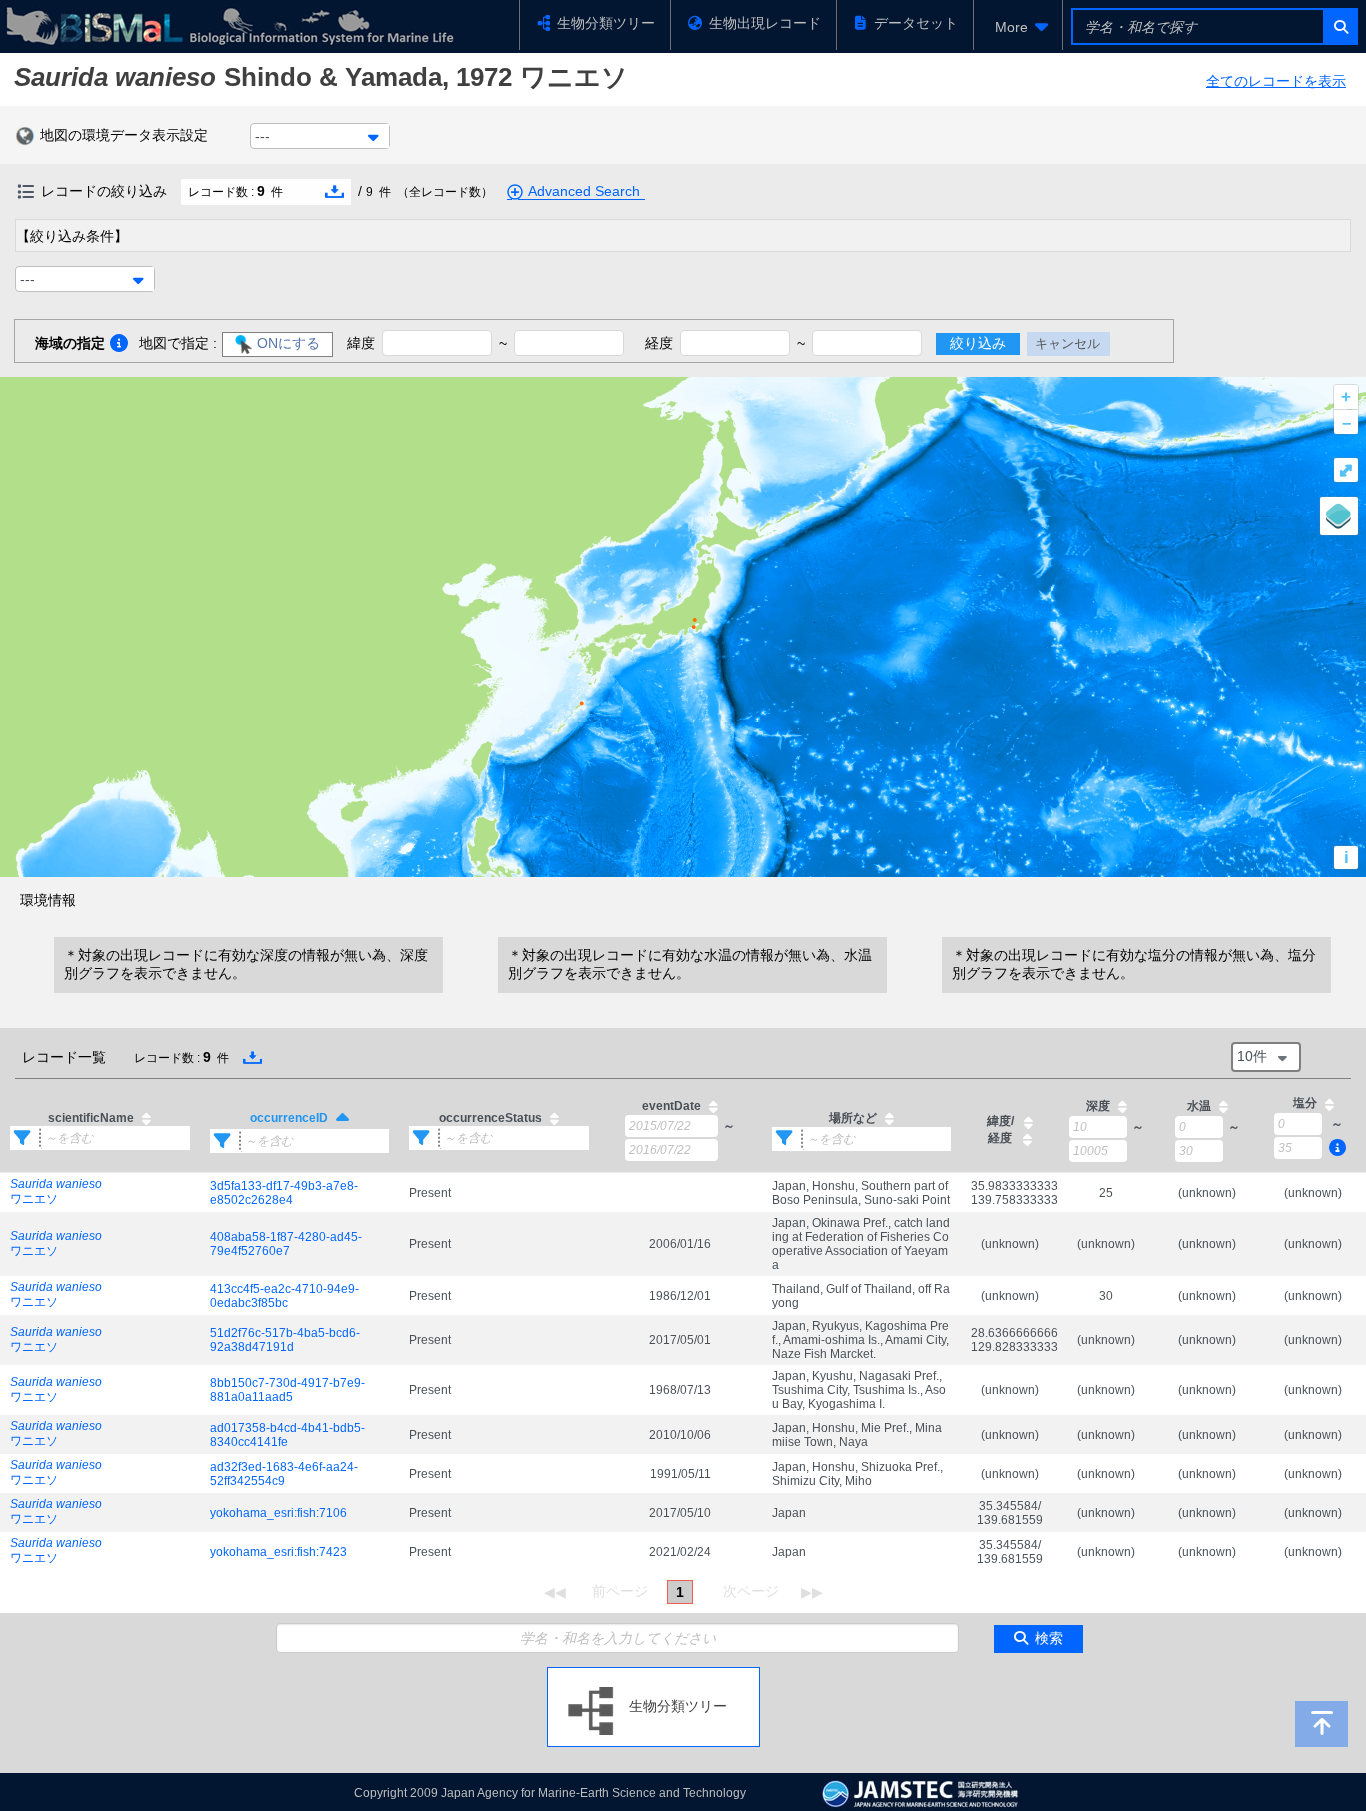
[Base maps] (1339, 516)
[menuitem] (1018, 27)
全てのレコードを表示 (1276, 81)
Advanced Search (584, 191)
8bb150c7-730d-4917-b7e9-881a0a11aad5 (287, 1390)
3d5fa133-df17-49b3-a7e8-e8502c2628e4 (284, 1193)
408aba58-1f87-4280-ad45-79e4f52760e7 (286, 1244)
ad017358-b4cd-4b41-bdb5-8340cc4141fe (287, 1435)
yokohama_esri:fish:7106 (278, 1513)
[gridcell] (100, 1193)
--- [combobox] (262, 136)
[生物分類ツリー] (653, 1675)
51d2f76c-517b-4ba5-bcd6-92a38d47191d (285, 1340)
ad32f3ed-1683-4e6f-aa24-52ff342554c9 (284, 1474)
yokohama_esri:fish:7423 (278, 1552)
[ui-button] (1339, 26)
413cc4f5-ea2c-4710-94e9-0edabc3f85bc (284, 1296)
